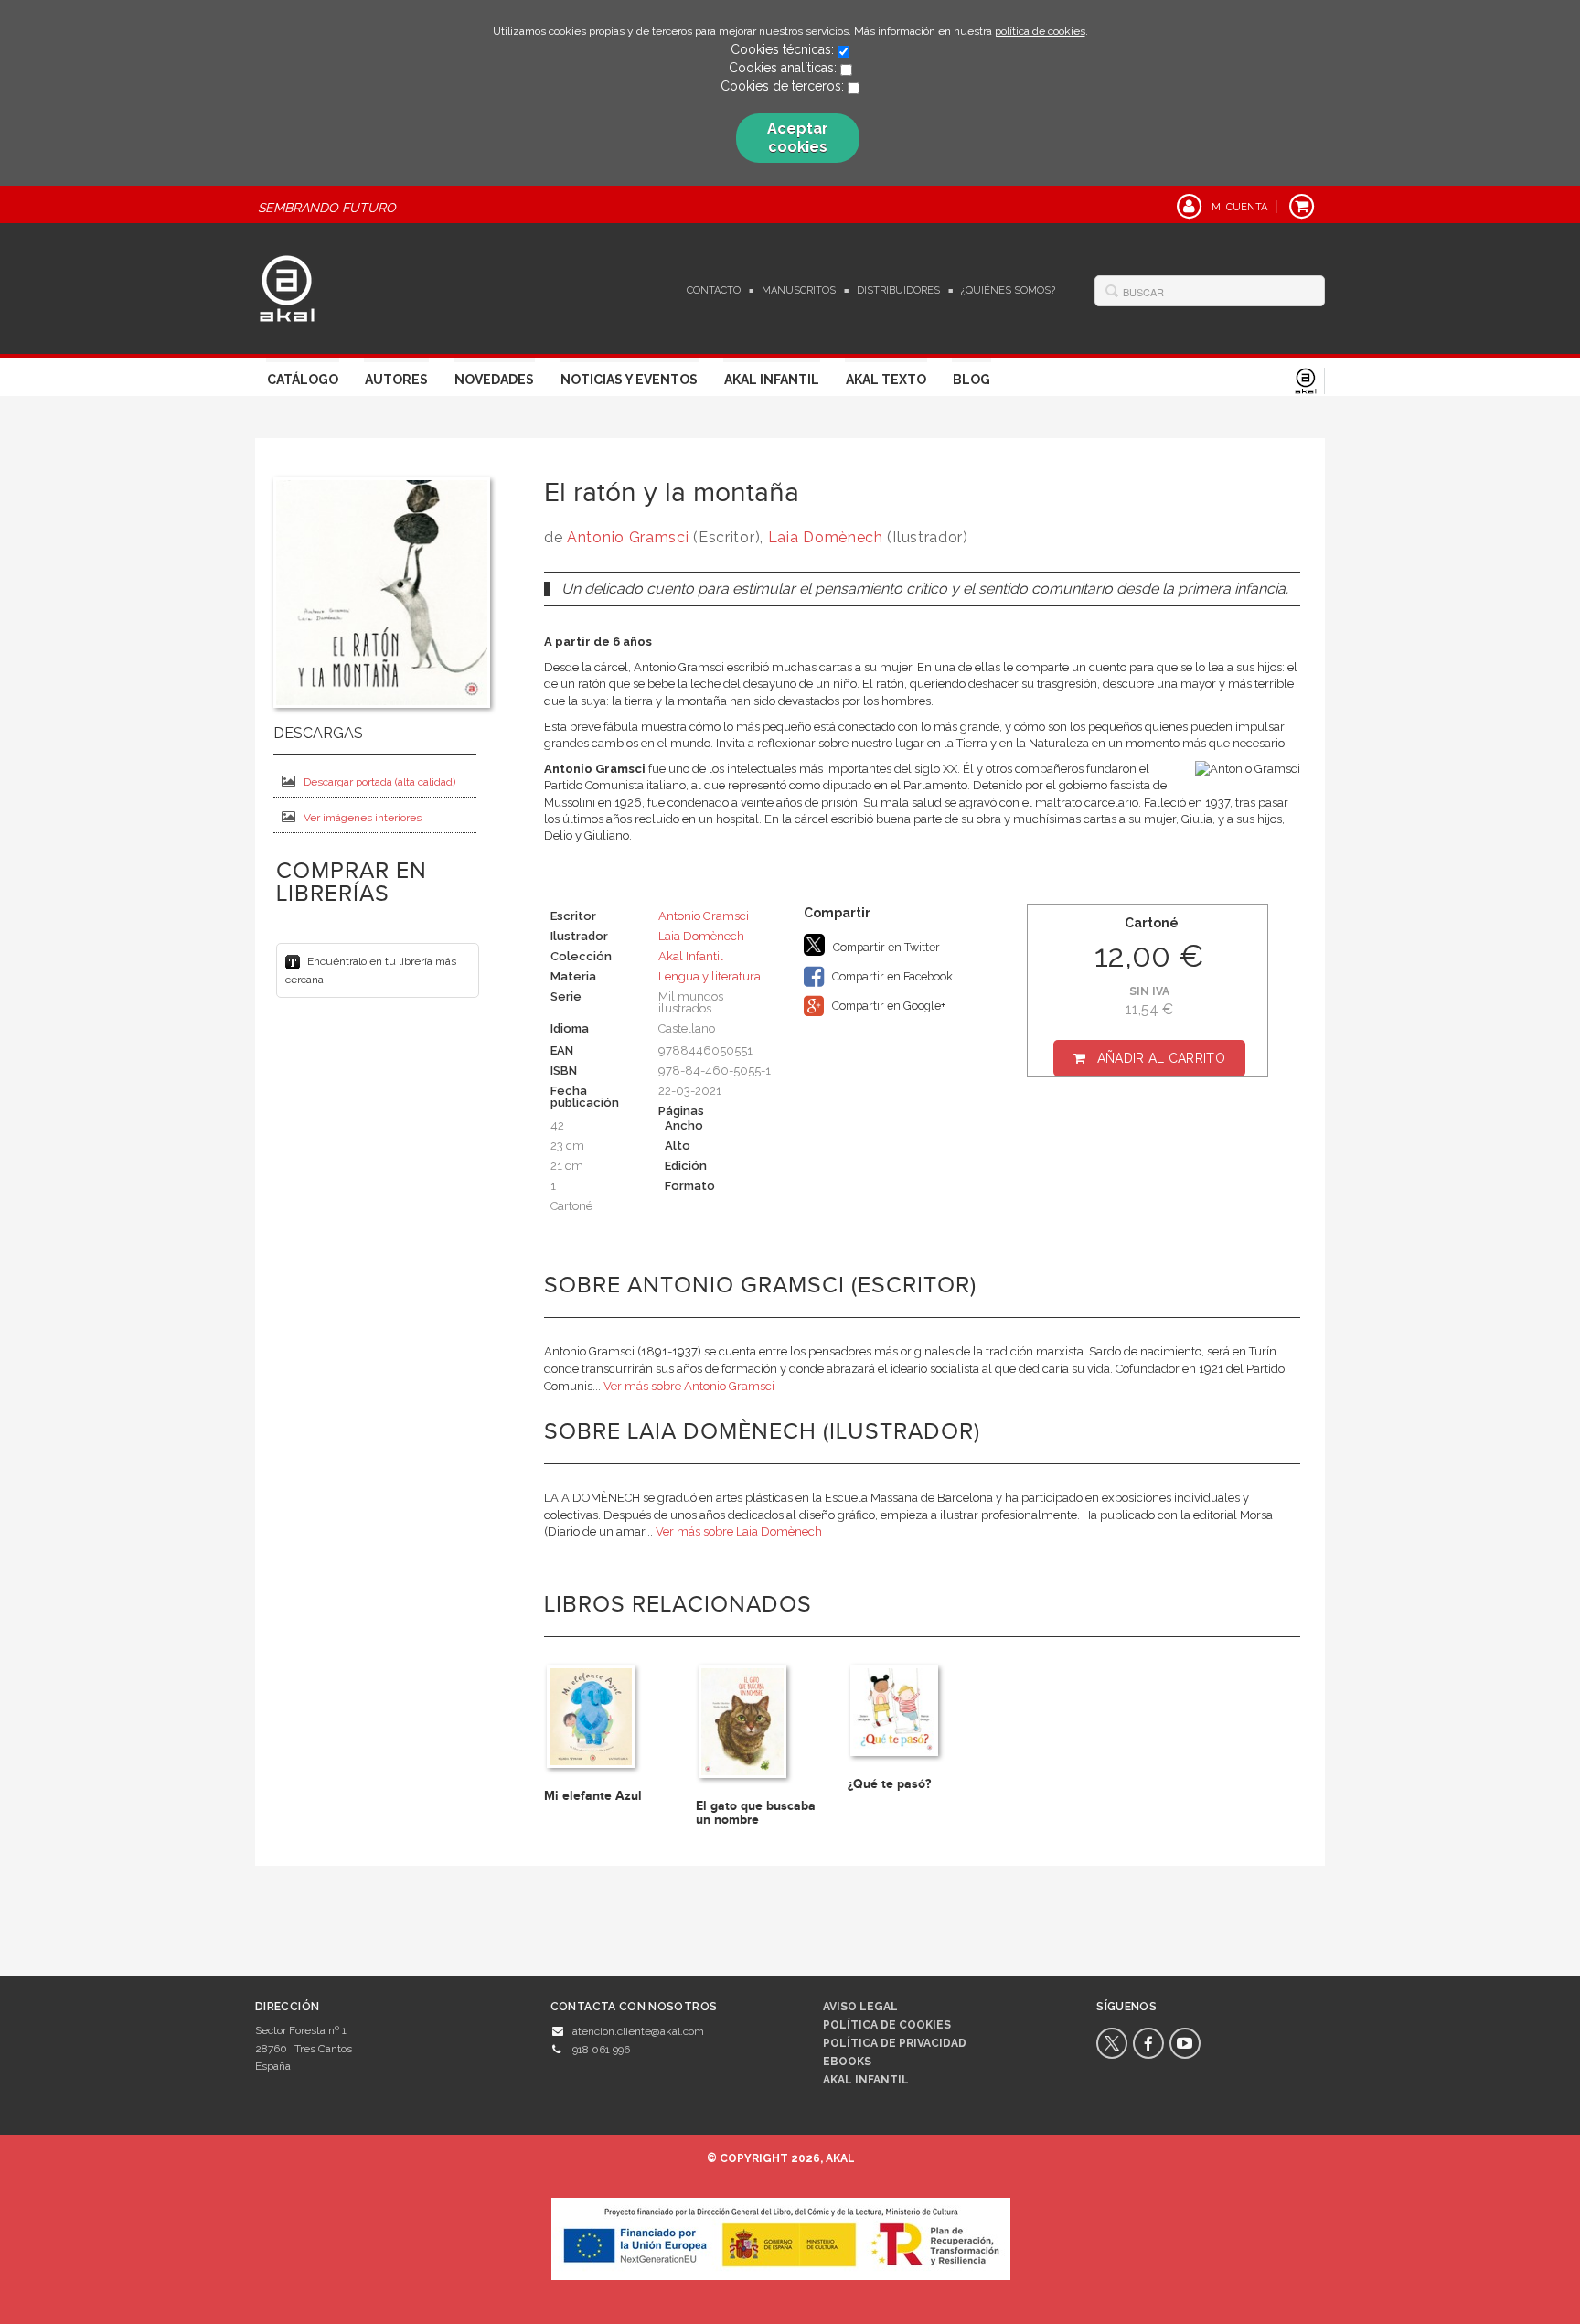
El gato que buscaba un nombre (756, 1813)
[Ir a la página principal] (287, 286)
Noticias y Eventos (629, 380)
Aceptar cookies (798, 138)
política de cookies (1040, 31)
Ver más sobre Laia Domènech (739, 1531)
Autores (396, 380)
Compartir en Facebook (891, 976)
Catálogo (303, 380)
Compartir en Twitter (885, 947)
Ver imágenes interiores (363, 818)
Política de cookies (887, 2025)
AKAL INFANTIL (866, 2080)
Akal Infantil (772, 380)
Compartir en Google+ (887, 1006)
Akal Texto (886, 380)
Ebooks (847, 2062)
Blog (971, 380)
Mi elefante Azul (593, 1796)
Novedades (494, 380)
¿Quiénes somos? (1008, 290)
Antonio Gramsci (628, 537)
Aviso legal (860, 2007)
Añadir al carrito (1161, 1058)
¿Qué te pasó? (889, 1784)
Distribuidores (898, 290)
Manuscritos (799, 290)
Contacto (714, 290)
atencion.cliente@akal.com (638, 2031)
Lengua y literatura (710, 976)
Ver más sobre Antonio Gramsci (689, 1386)
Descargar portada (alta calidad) (379, 782)
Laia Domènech (826, 537)
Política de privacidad (895, 2043)
